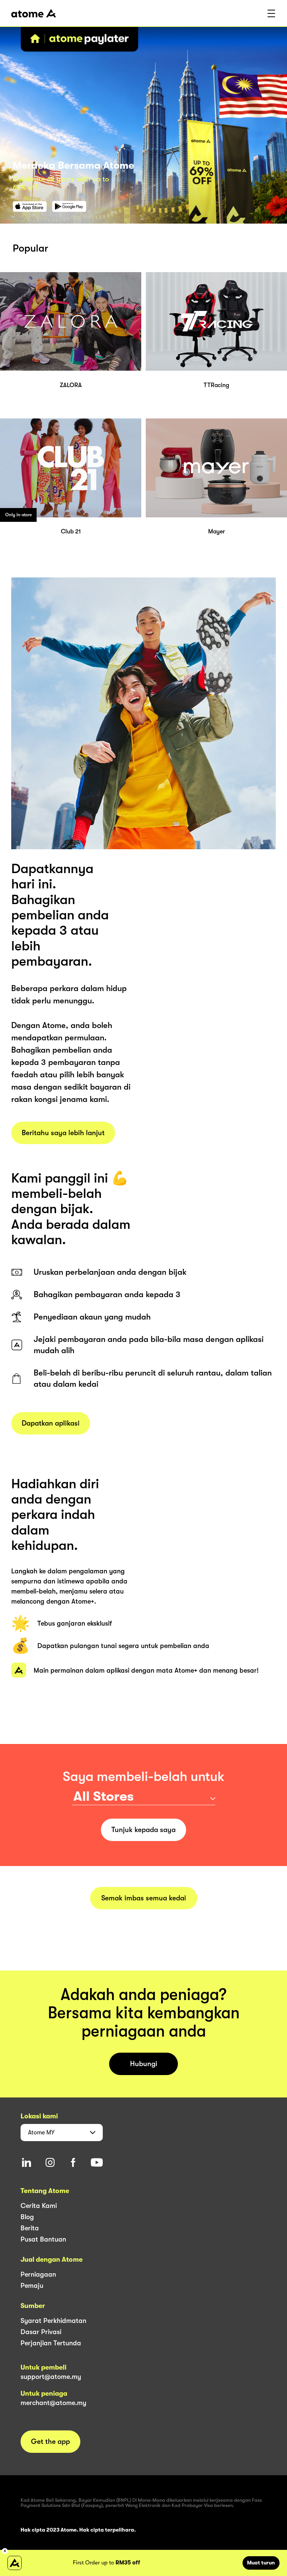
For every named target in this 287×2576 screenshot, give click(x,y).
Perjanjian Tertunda (51, 2343)
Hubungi (144, 2064)
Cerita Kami (39, 2206)
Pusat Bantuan (43, 2239)
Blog (27, 2217)
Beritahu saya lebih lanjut (63, 1133)
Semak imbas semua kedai (144, 1898)
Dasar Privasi (41, 2332)
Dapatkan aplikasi (51, 1423)
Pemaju (32, 2286)
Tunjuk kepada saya (143, 1830)
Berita (30, 2228)
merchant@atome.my (53, 2403)
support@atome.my (51, 2377)
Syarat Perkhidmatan (53, 2321)
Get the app (50, 2442)
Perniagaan (38, 2274)
